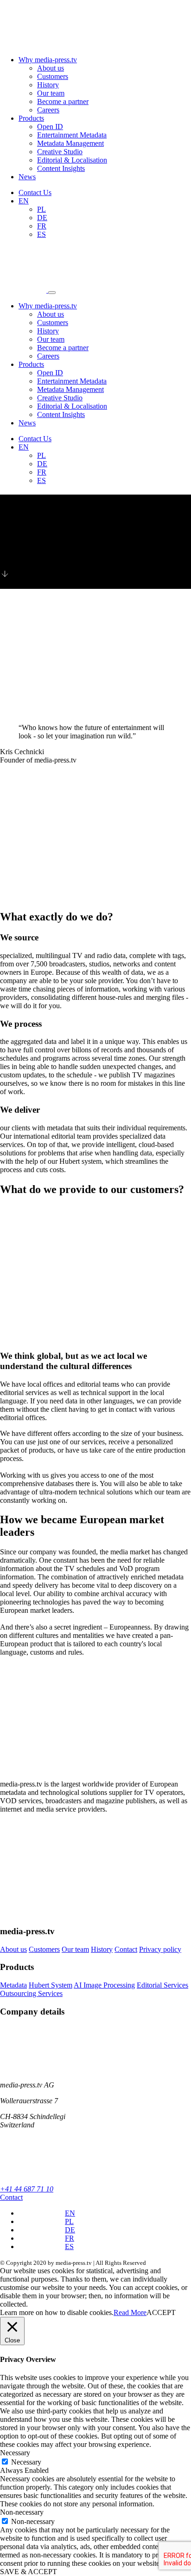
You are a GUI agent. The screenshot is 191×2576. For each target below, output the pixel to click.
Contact (126, 1949)
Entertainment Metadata (72, 135)
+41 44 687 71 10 (27, 2189)
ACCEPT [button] (161, 2312)
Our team (51, 93)
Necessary (26, 2462)
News (27, 177)
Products (31, 118)
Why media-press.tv (48, 60)
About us (51, 68)
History (48, 85)
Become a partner (63, 101)
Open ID (50, 127)
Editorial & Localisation (72, 160)
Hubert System (51, 1985)
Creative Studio (60, 152)
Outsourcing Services (31, 1993)
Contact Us (35, 192)
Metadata (13, 1985)
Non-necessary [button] (22, 2512)
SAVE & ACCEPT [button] (29, 2572)
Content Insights (61, 168)
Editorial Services (162, 1985)
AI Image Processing (104, 1985)
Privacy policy (160, 1949)
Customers (53, 76)
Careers (48, 110)
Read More (130, 2312)
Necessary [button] (15, 2453)
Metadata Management (70, 143)
